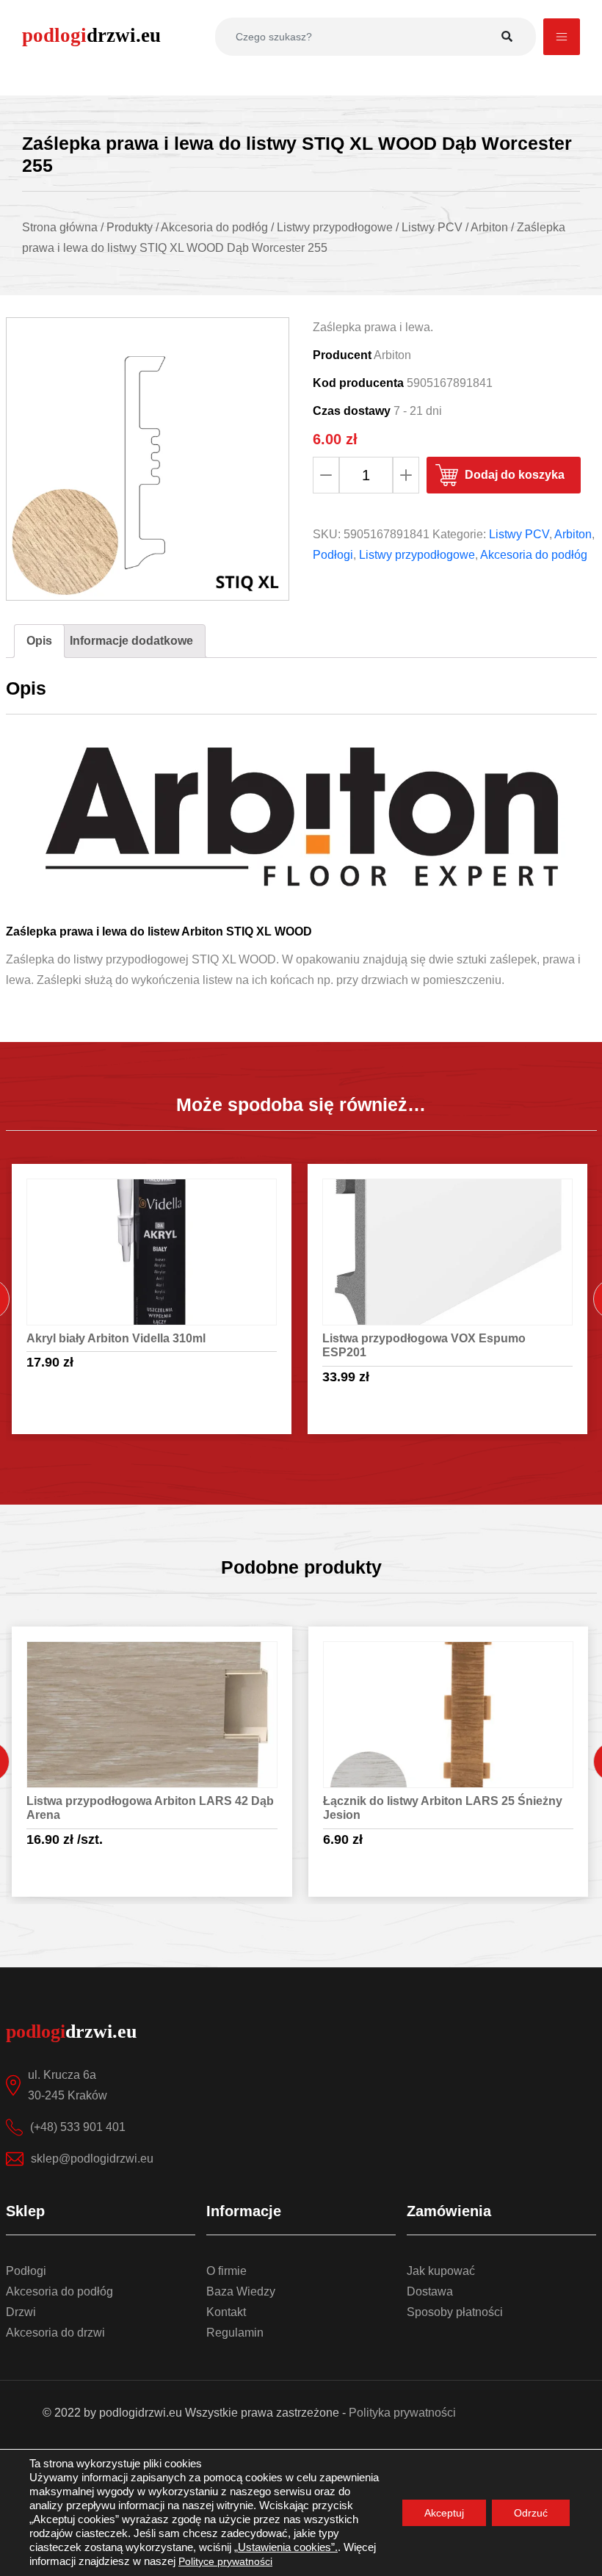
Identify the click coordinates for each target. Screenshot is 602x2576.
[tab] (39, 641)
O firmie (226, 2271)
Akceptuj (444, 2513)
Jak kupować (441, 2271)
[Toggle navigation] (562, 37)
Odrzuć (531, 2513)
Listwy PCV (519, 534)
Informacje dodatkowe (131, 641)
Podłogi (333, 555)
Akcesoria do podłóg (534, 555)
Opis (39, 641)
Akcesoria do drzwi (55, 2333)
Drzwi (21, 2312)
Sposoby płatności (455, 2312)
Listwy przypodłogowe (417, 555)
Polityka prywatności (402, 2413)
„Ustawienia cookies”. (286, 2547)
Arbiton (573, 534)
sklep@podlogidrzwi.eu (92, 2159)
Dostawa (430, 2291)
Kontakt (226, 2312)
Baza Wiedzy (241, 2291)
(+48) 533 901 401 (78, 2127)
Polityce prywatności (225, 2561)
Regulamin (235, 2333)
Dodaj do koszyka (515, 475)
